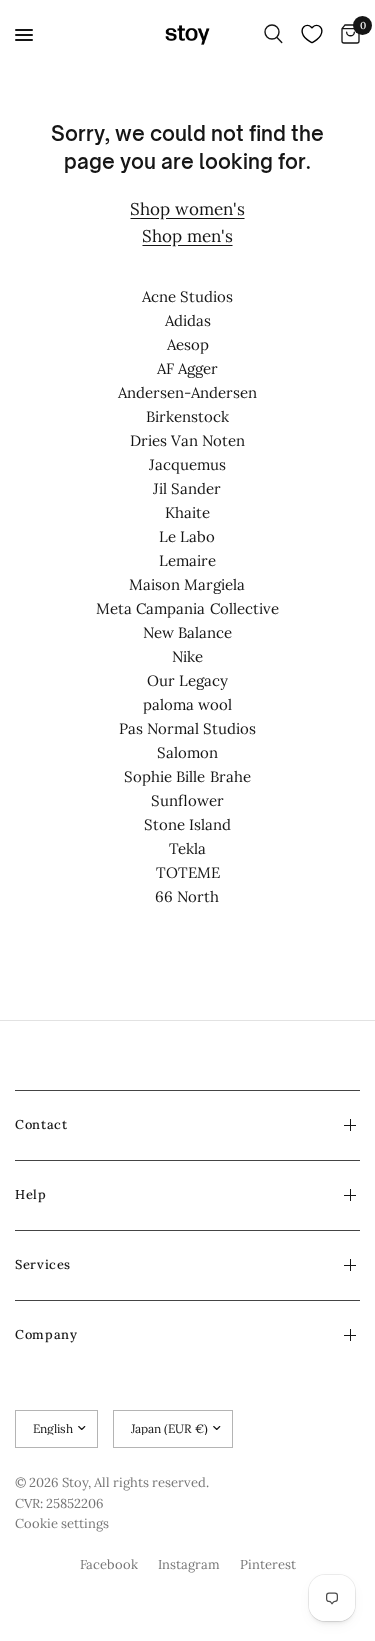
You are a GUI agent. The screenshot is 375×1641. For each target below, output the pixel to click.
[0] (347, 35)
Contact (41, 1124)
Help (31, 1194)
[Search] (273, 35)
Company (46, 1334)
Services (43, 1264)
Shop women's (187, 209)
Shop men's (187, 236)
